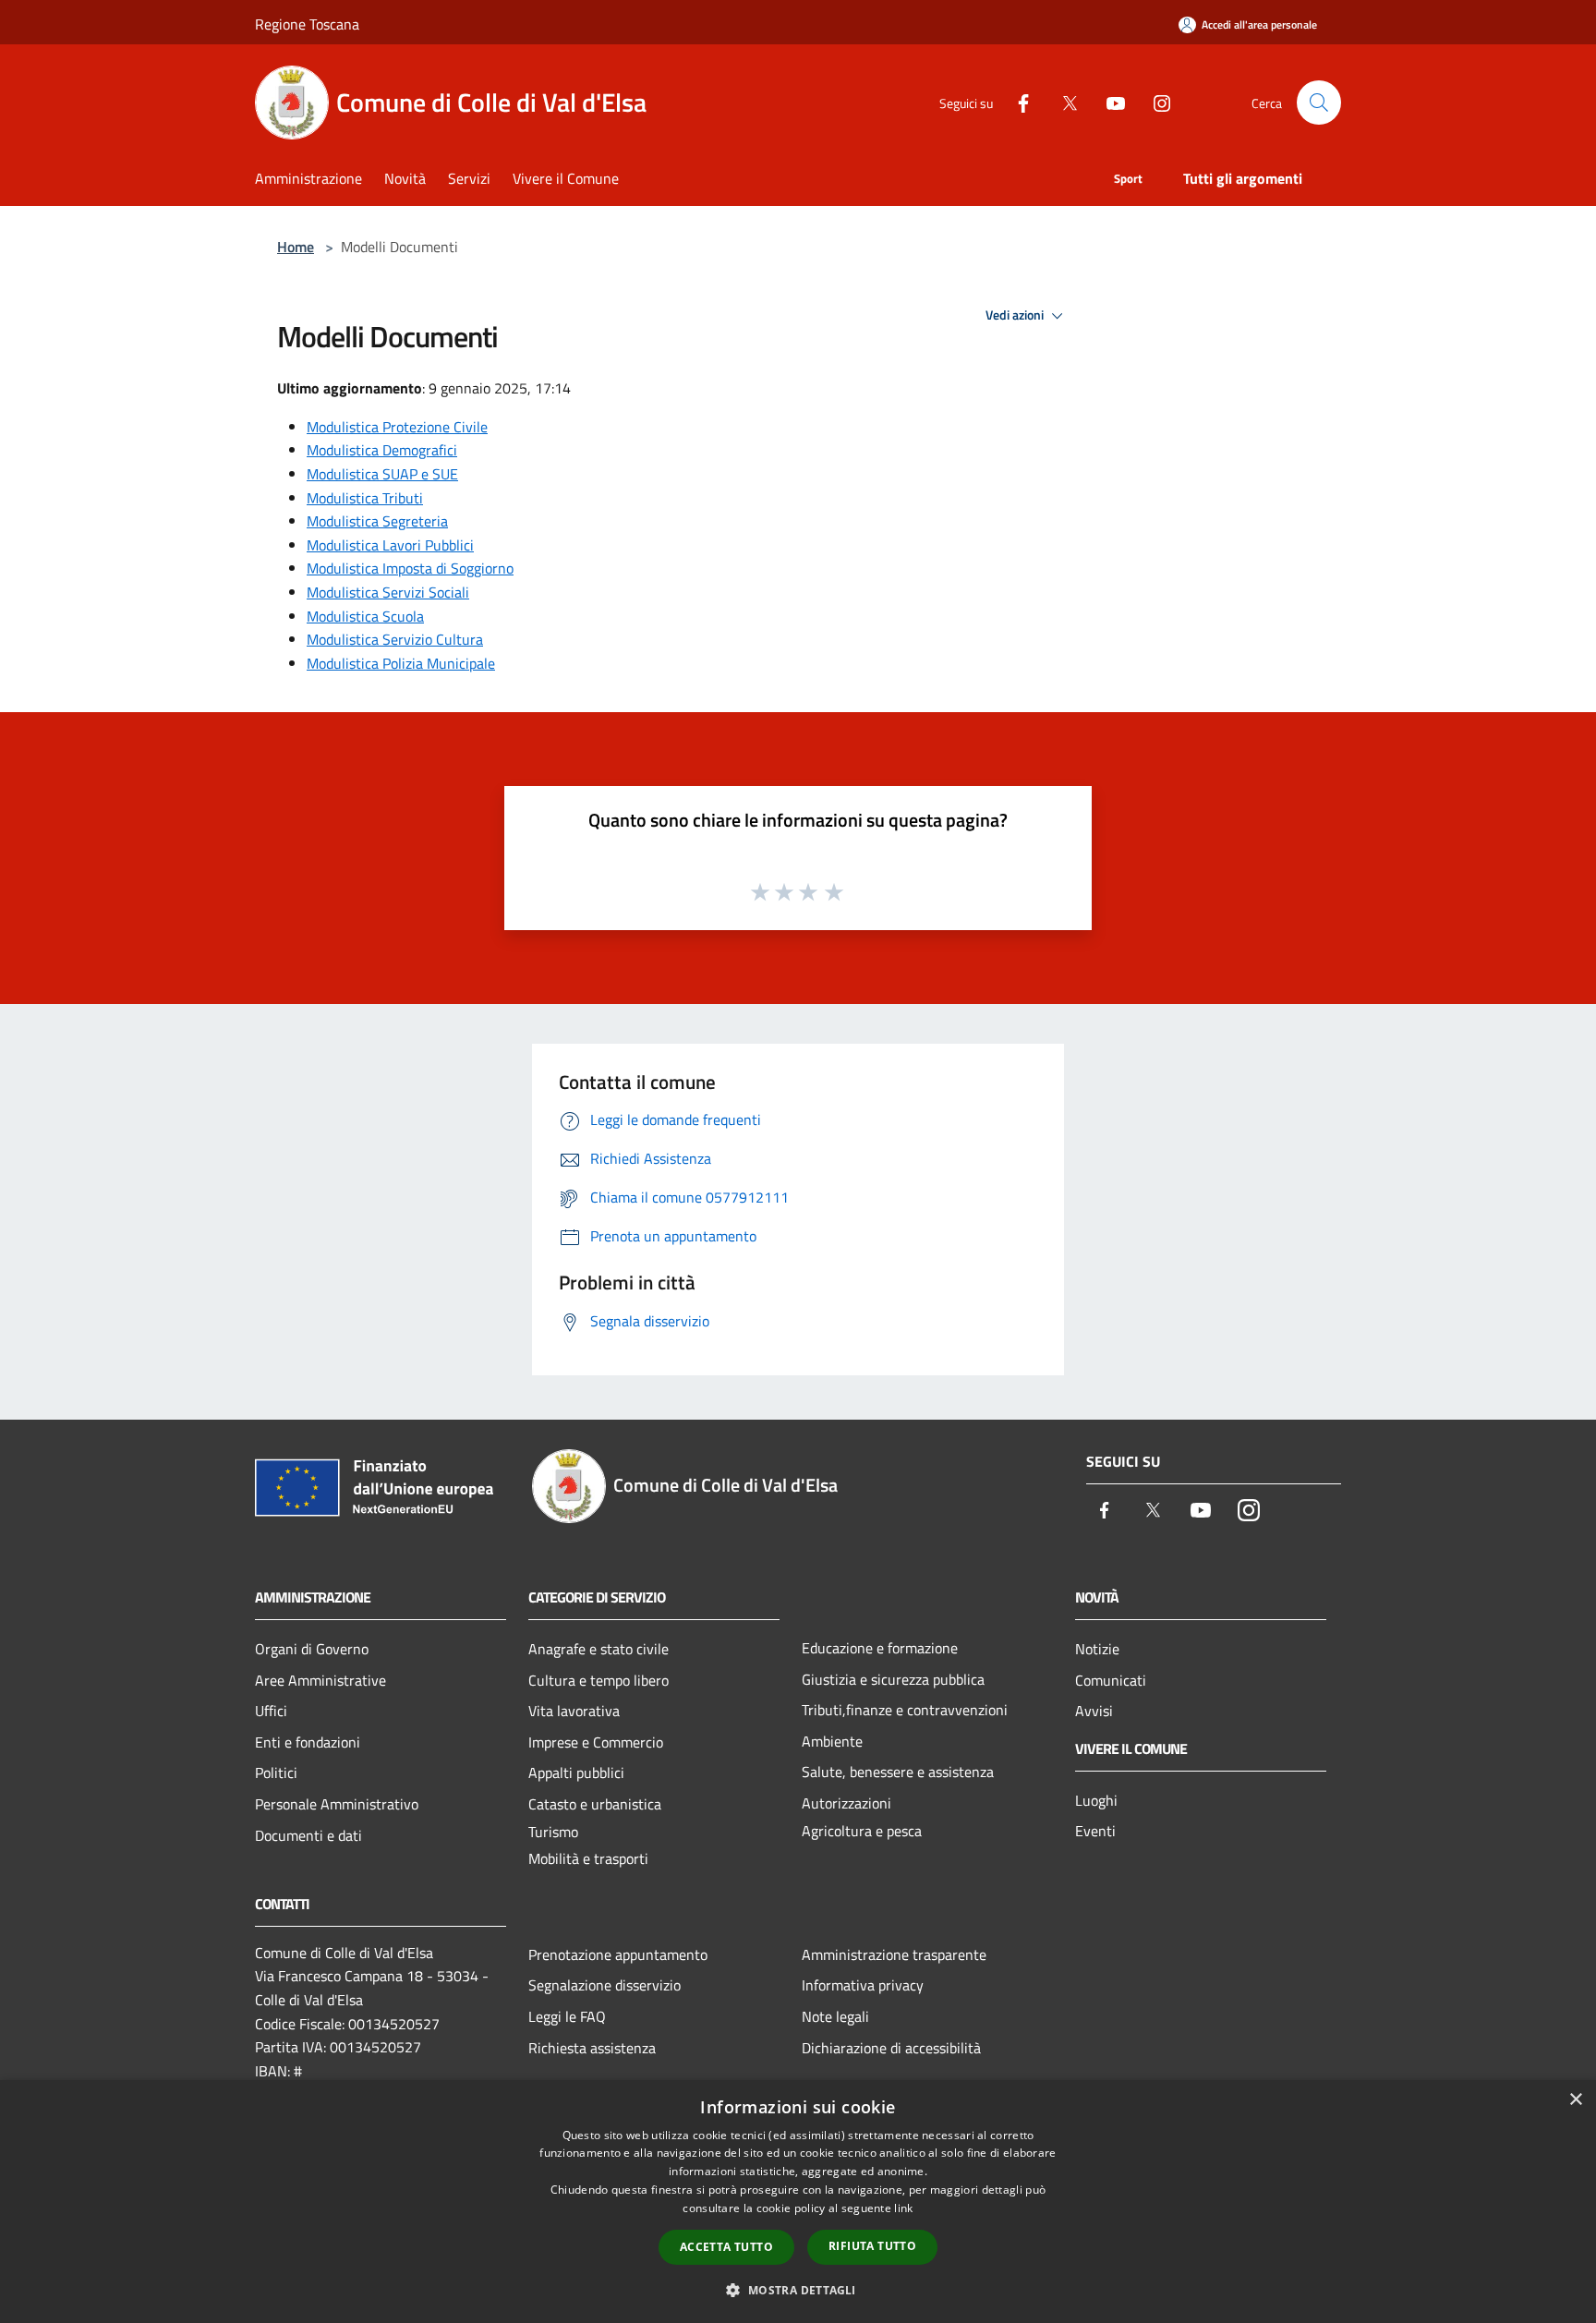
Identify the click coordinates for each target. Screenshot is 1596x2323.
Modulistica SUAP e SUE (382, 474)
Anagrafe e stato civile (598, 1649)
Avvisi (1094, 1711)
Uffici (271, 1711)
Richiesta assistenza (592, 2048)
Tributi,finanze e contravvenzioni (905, 1710)
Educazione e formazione (880, 1648)
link (903, 2208)
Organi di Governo (312, 1649)
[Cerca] (1319, 103)
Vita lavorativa (574, 1711)
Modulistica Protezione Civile (397, 427)
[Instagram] (1155, 102)
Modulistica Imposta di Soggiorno (410, 568)
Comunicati (1111, 1680)
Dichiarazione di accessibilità (891, 2048)
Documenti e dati (308, 1835)
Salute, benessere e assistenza (898, 1772)
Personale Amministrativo (337, 1804)
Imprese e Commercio (596, 1742)
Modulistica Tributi (365, 498)
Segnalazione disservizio (605, 1985)
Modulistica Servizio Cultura (395, 639)
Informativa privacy (863, 1985)
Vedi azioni (1016, 315)
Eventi (1095, 1831)
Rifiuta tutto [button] (872, 2246)
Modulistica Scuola (365, 616)
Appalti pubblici (576, 1772)
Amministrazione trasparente (894, 1954)
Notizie (1097, 1649)
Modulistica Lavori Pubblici (390, 545)
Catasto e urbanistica (595, 1804)
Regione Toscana (307, 24)
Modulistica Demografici (382, 450)
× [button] (1575, 2100)
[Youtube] (1108, 102)
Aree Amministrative (320, 1680)
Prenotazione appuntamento (618, 1954)
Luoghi (1096, 1800)
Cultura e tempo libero (598, 1680)
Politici (276, 1772)
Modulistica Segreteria (377, 521)
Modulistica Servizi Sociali (388, 592)
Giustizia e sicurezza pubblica (893, 1679)
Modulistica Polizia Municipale (401, 663)
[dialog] (798, 2202)
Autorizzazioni (846, 1803)
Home (296, 247)
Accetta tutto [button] (726, 2247)
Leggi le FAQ (567, 2016)
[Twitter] (1062, 102)
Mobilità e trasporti (588, 1858)
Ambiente (832, 1741)
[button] (798, 2290)
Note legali (835, 2016)
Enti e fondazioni (308, 1742)
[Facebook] (1016, 102)
